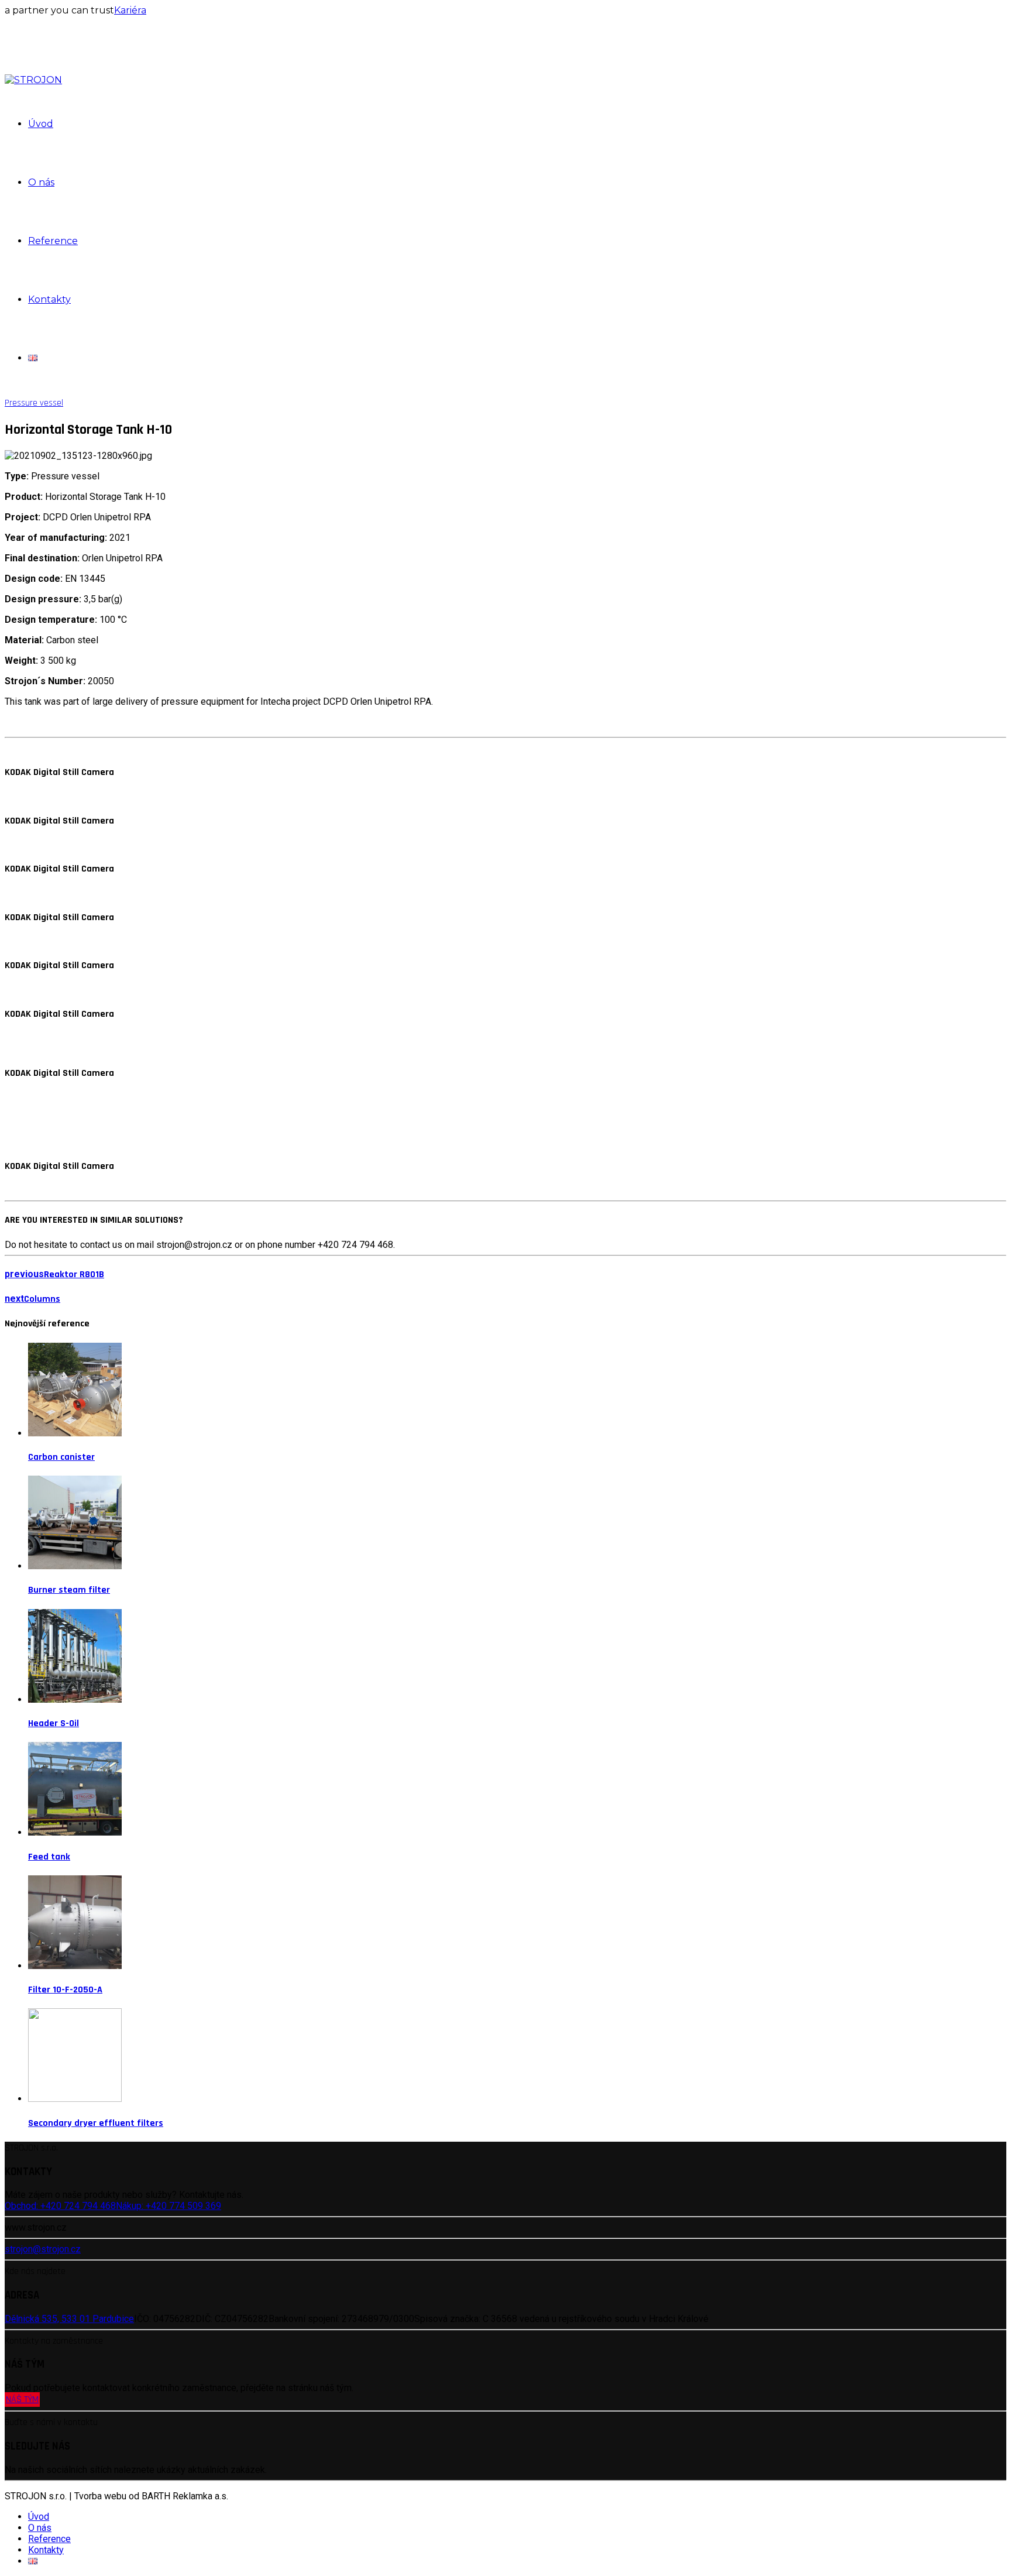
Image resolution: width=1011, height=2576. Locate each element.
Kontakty (49, 299)
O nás (41, 182)
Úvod (41, 124)
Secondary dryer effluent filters (96, 2123)
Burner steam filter (69, 1590)
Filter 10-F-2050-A (65, 1990)
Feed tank (49, 1857)
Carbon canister (61, 1457)
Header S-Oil (54, 1723)
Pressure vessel (34, 403)
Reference (53, 241)
